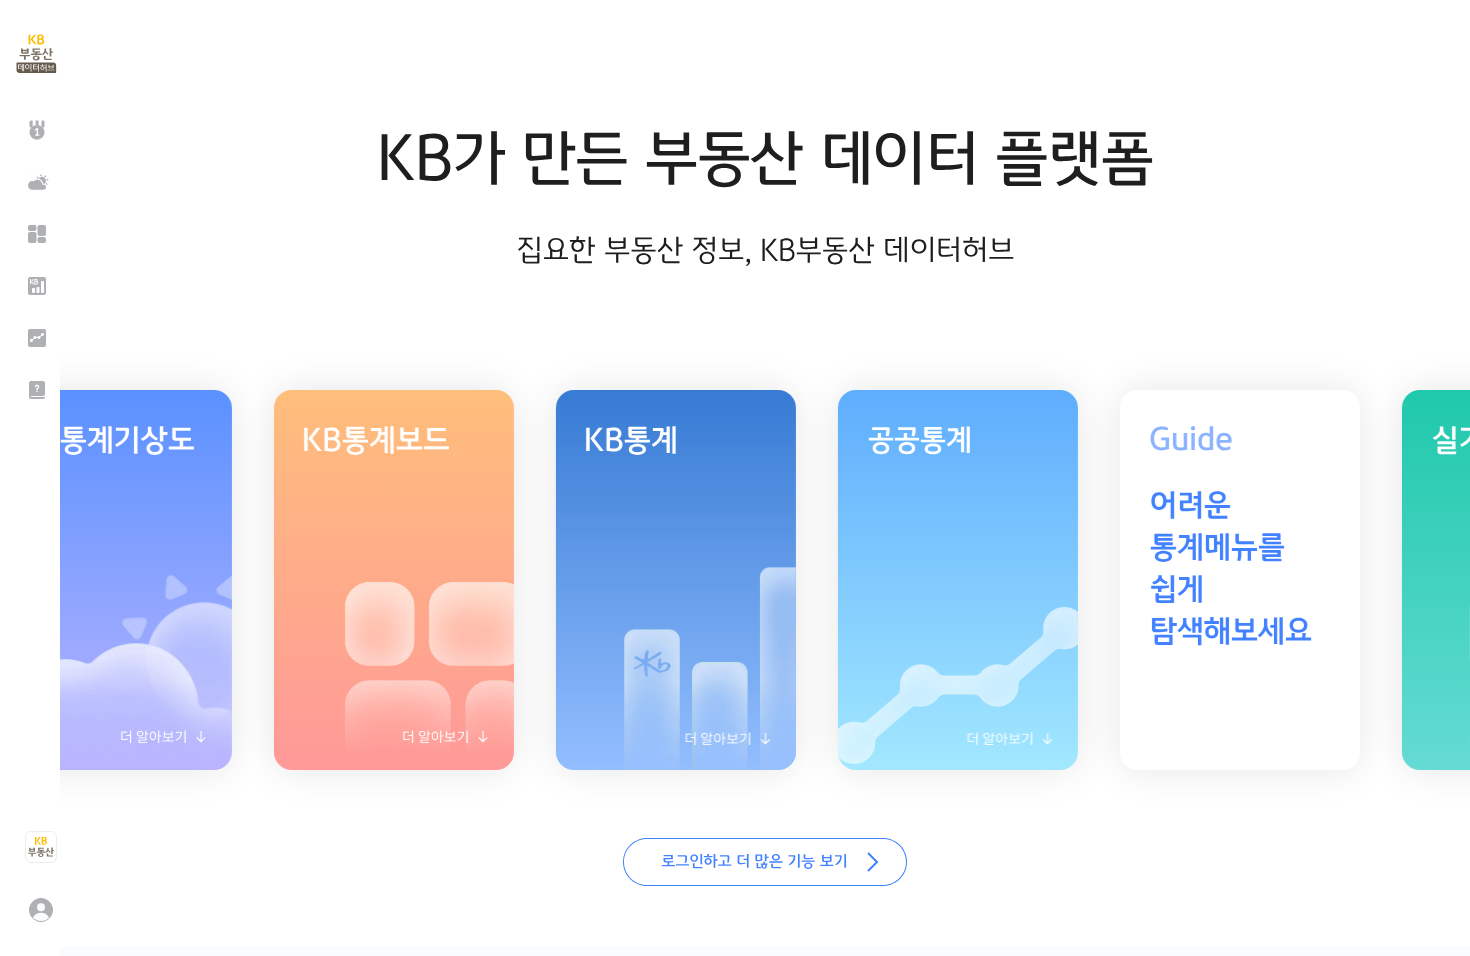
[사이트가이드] (35, 390)
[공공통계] (35, 338)
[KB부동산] (40, 847)
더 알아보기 (374, 744)
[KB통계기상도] (35, 182)
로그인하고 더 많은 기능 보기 (765, 862)
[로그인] (40, 910)
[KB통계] (35, 286)
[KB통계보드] (35, 234)
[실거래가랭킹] (35, 130)
